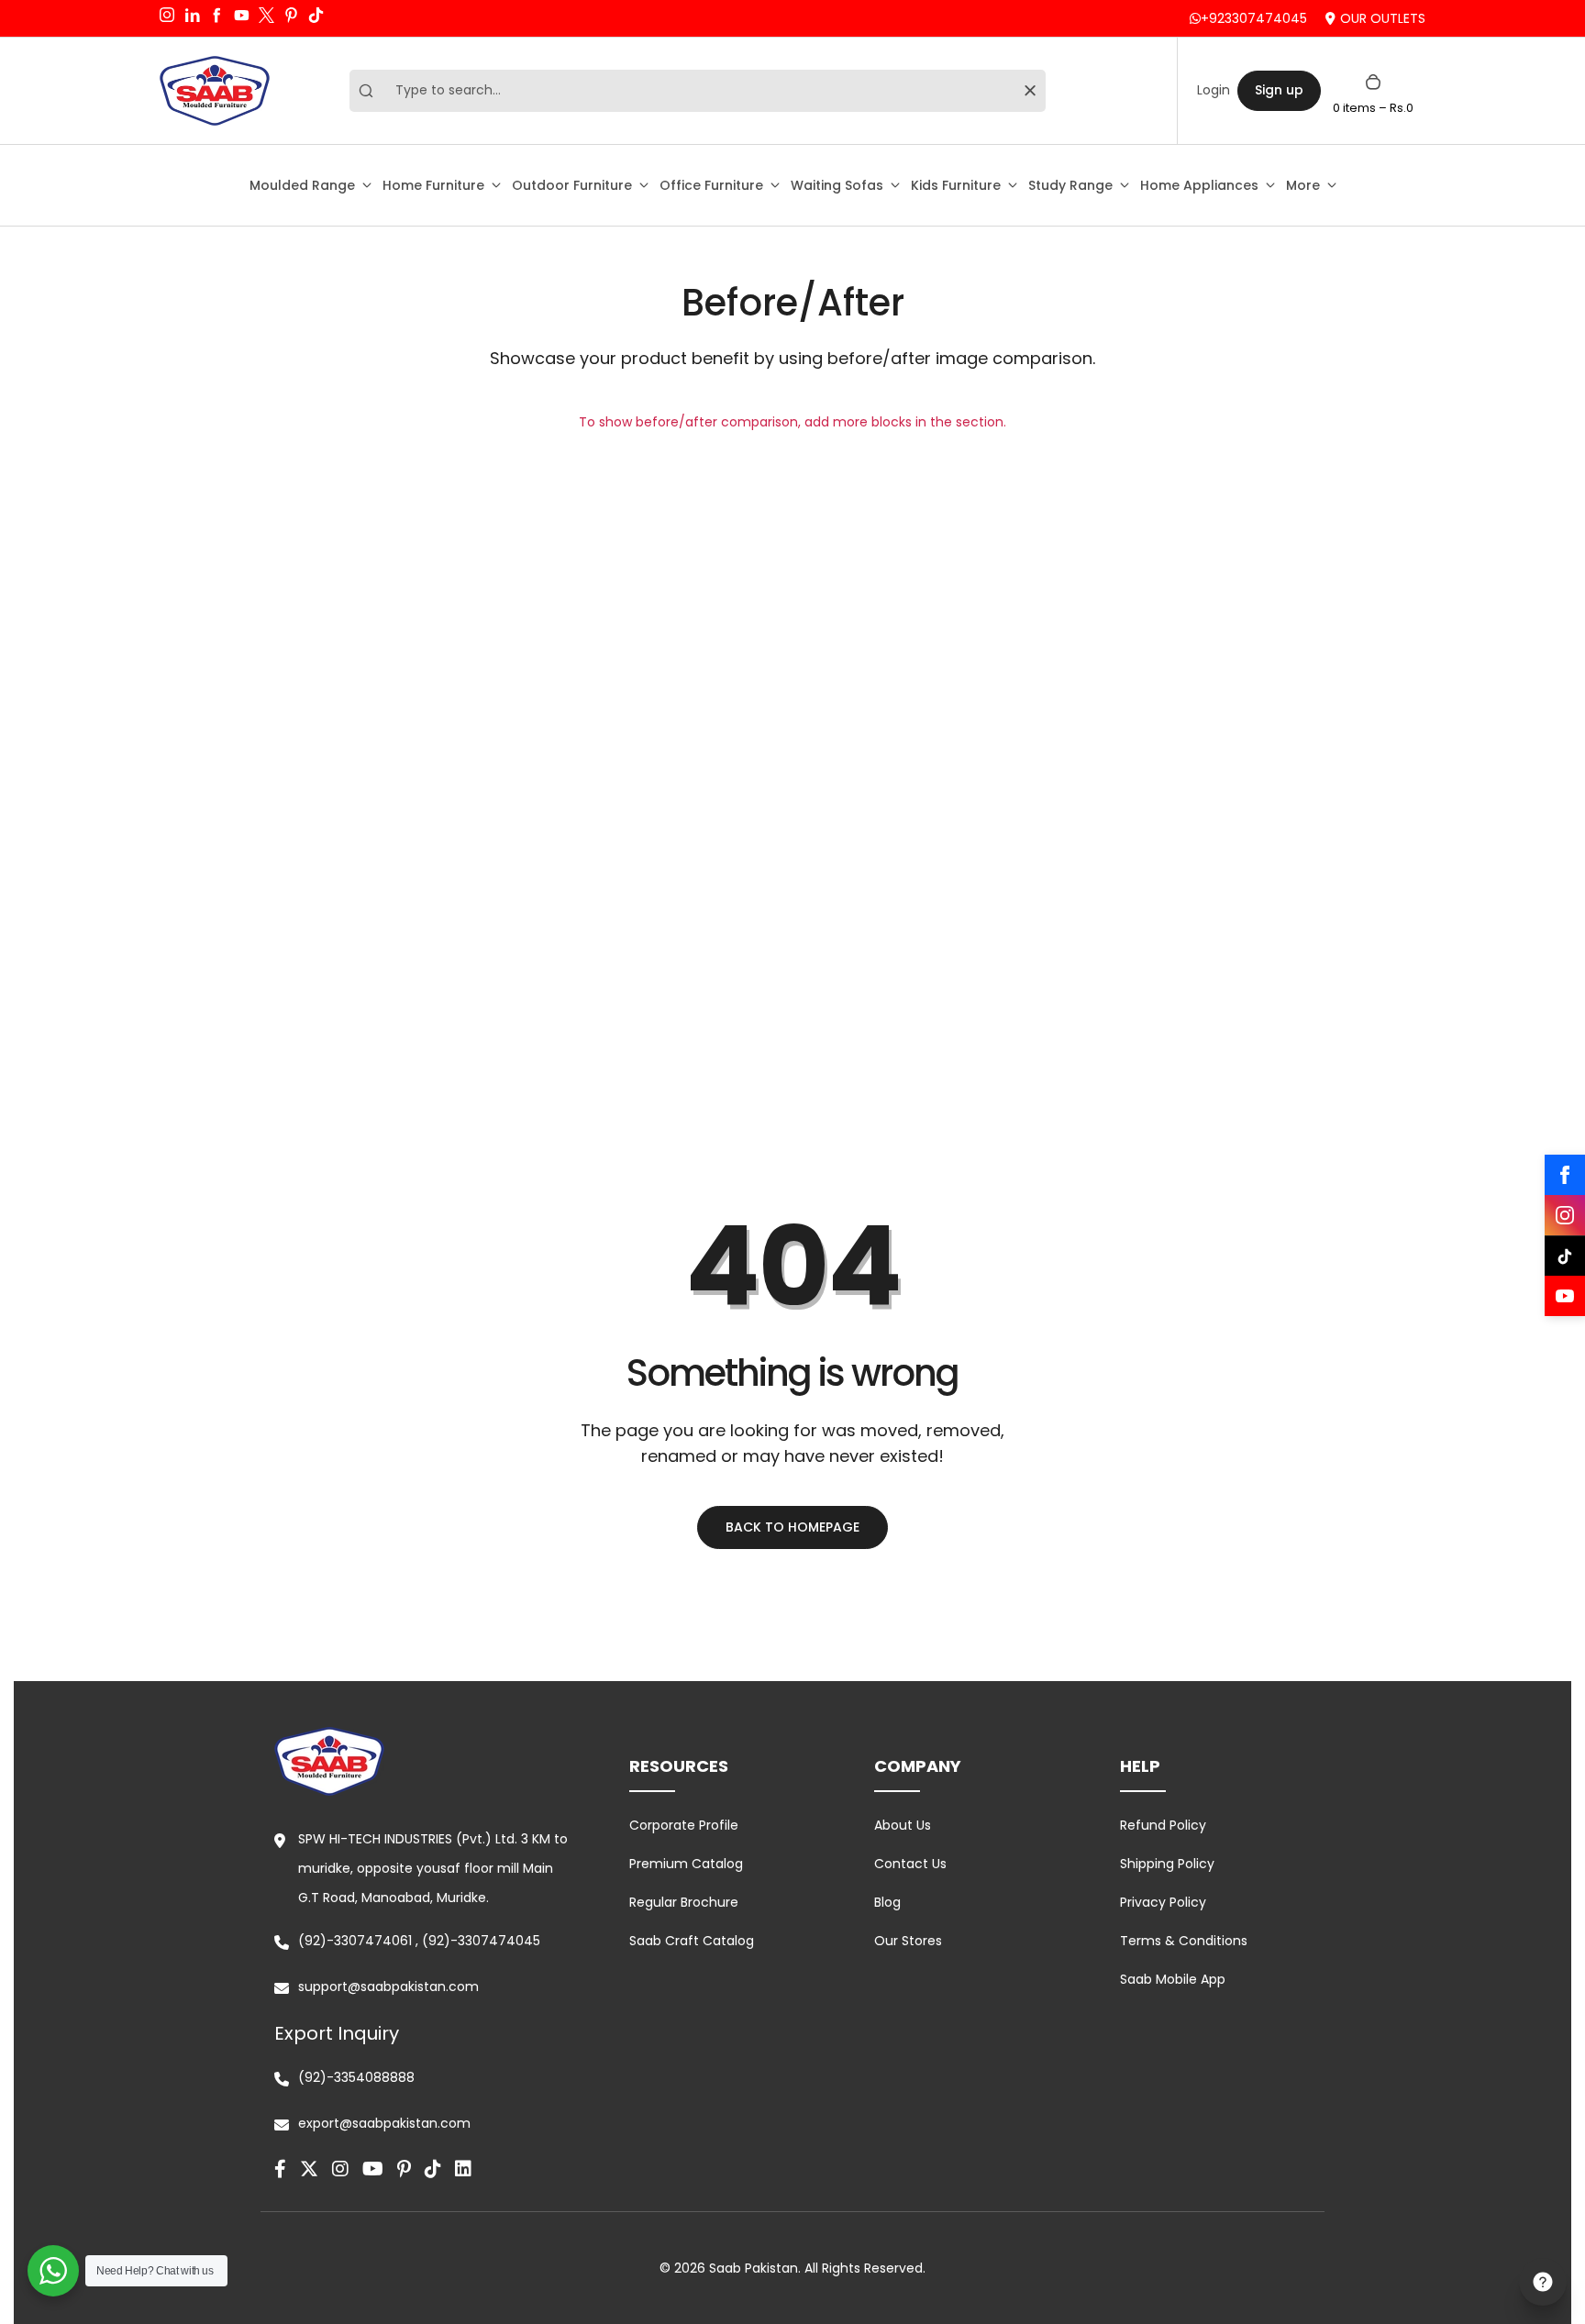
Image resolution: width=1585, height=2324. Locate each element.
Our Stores (908, 1941)
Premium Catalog (686, 1864)
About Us (903, 1825)
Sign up (1279, 90)
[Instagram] (1565, 1215)
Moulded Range (302, 185)
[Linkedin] (463, 2169)
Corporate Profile (684, 1825)
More (1303, 185)
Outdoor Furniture (572, 185)
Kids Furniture (956, 185)
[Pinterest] (404, 2169)
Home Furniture (433, 185)
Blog (887, 1902)
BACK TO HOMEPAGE (792, 1527)
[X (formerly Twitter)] (309, 2169)
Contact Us (910, 1864)
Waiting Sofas (837, 185)
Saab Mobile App (1173, 1979)
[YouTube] (1565, 1296)
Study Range (1070, 185)
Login (1214, 90)
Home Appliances (1199, 185)
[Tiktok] (433, 2169)
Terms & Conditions (1184, 1941)
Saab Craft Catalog (692, 1941)
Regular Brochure (684, 1902)
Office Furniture (711, 185)
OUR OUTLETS (1383, 18)
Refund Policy (1163, 1825)
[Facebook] (1565, 1175)
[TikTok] (1565, 1256)
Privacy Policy (1163, 1902)
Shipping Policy (1167, 1864)
